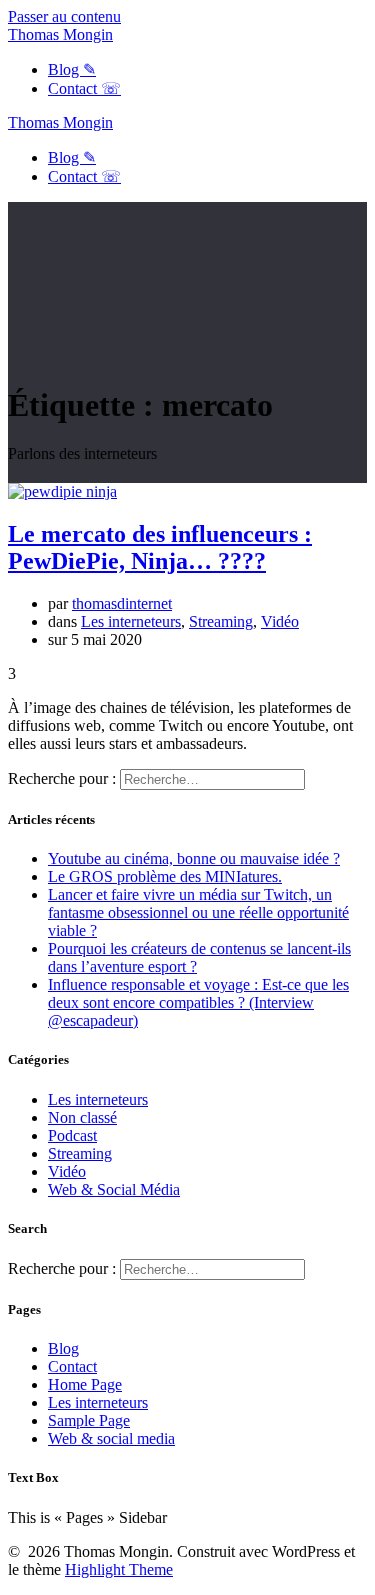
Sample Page (89, 1420)
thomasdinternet (122, 603)
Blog (63, 1348)
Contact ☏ (84, 88)
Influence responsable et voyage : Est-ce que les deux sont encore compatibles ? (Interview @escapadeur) (198, 1002)
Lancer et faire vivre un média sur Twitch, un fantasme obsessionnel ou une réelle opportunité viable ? (198, 912)
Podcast (72, 1135)
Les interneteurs (131, 621)
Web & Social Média (114, 1189)
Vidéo (280, 621)
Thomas (60, 34)
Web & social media (111, 1438)
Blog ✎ (72, 69)
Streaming (221, 621)
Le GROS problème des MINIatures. (165, 876)
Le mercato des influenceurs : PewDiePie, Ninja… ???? (160, 547)
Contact (72, 1366)
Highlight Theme (119, 1569)
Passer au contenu (64, 16)
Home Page (85, 1384)
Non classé (82, 1117)
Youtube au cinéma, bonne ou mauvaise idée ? (194, 858)
